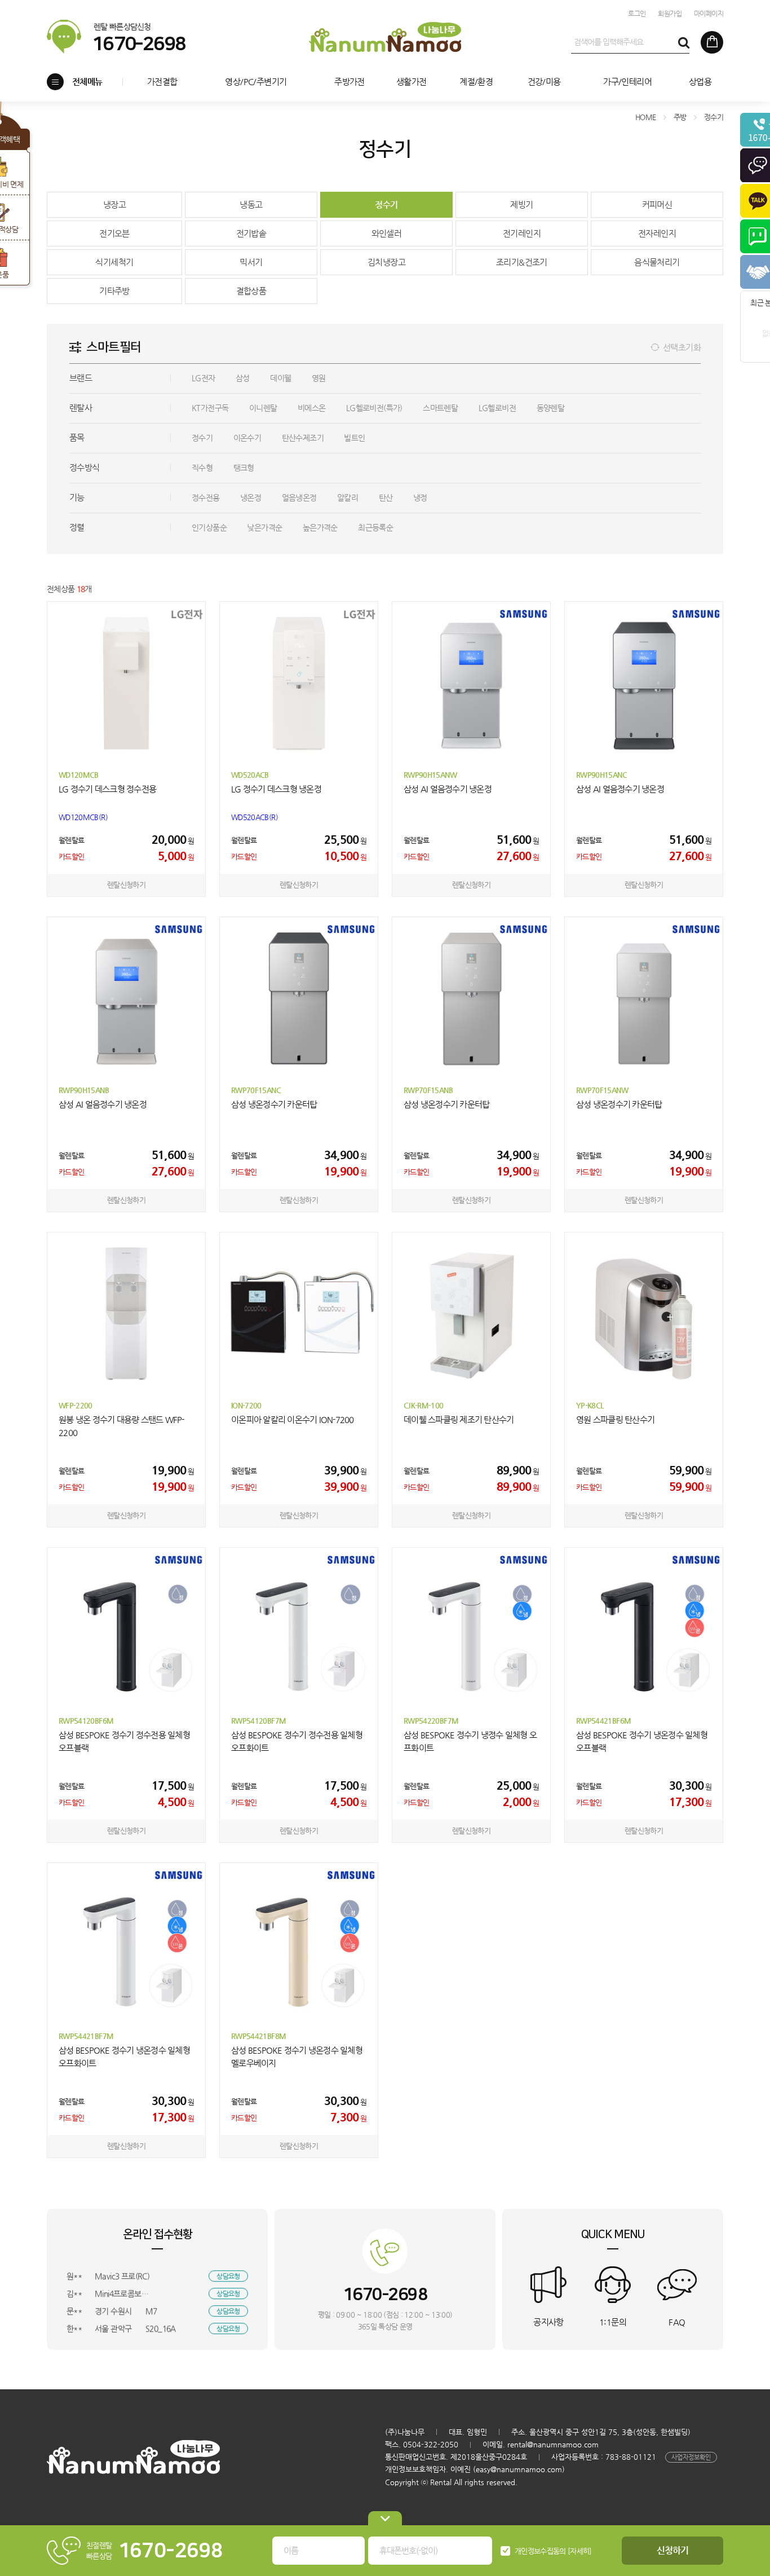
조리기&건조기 (522, 262)
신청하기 (673, 2550)
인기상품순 (209, 527)
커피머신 (657, 204)
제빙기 (521, 204)
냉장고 (114, 204)
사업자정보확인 (691, 2457)
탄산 (386, 497)
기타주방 (114, 291)
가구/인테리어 (627, 82)
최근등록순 (375, 527)
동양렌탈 (551, 408)
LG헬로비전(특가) (374, 408)
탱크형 (244, 468)
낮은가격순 (264, 527)
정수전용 (206, 497)
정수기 (386, 204)
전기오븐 (114, 233)
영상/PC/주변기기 (256, 82)
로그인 (637, 14)
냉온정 (251, 497)
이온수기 (247, 438)
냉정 (420, 497)
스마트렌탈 (440, 408)
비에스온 (312, 408)
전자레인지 (657, 233)
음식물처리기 (657, 262)
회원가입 (670, 14)
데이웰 (280, 378)
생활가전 (411, 82)
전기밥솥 (251, 233)
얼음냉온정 (299, 497)
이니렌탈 (263, 408)
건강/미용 (544, 82)
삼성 (243, 378)
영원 (319, 378)
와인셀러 (387, 233)
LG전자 (203, 378)
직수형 (202, 468)
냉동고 (251, 204)
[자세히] (580, 2551)
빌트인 (354, 438)
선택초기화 (682, 347)
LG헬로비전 (497, 408)
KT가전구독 (210, 408)
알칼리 (348, 497)
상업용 (700, 82)
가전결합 (162, 82)
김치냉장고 (386, 262)
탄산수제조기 (303, 438)
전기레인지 (522, 233)
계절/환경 (476, 82)
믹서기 (251, 262)
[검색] (683, 42)
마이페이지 (709, 14)
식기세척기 (114, 262)
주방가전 (349, 82)
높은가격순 (320, 527)
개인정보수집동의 (540, 2551)
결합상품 (251, 291)
